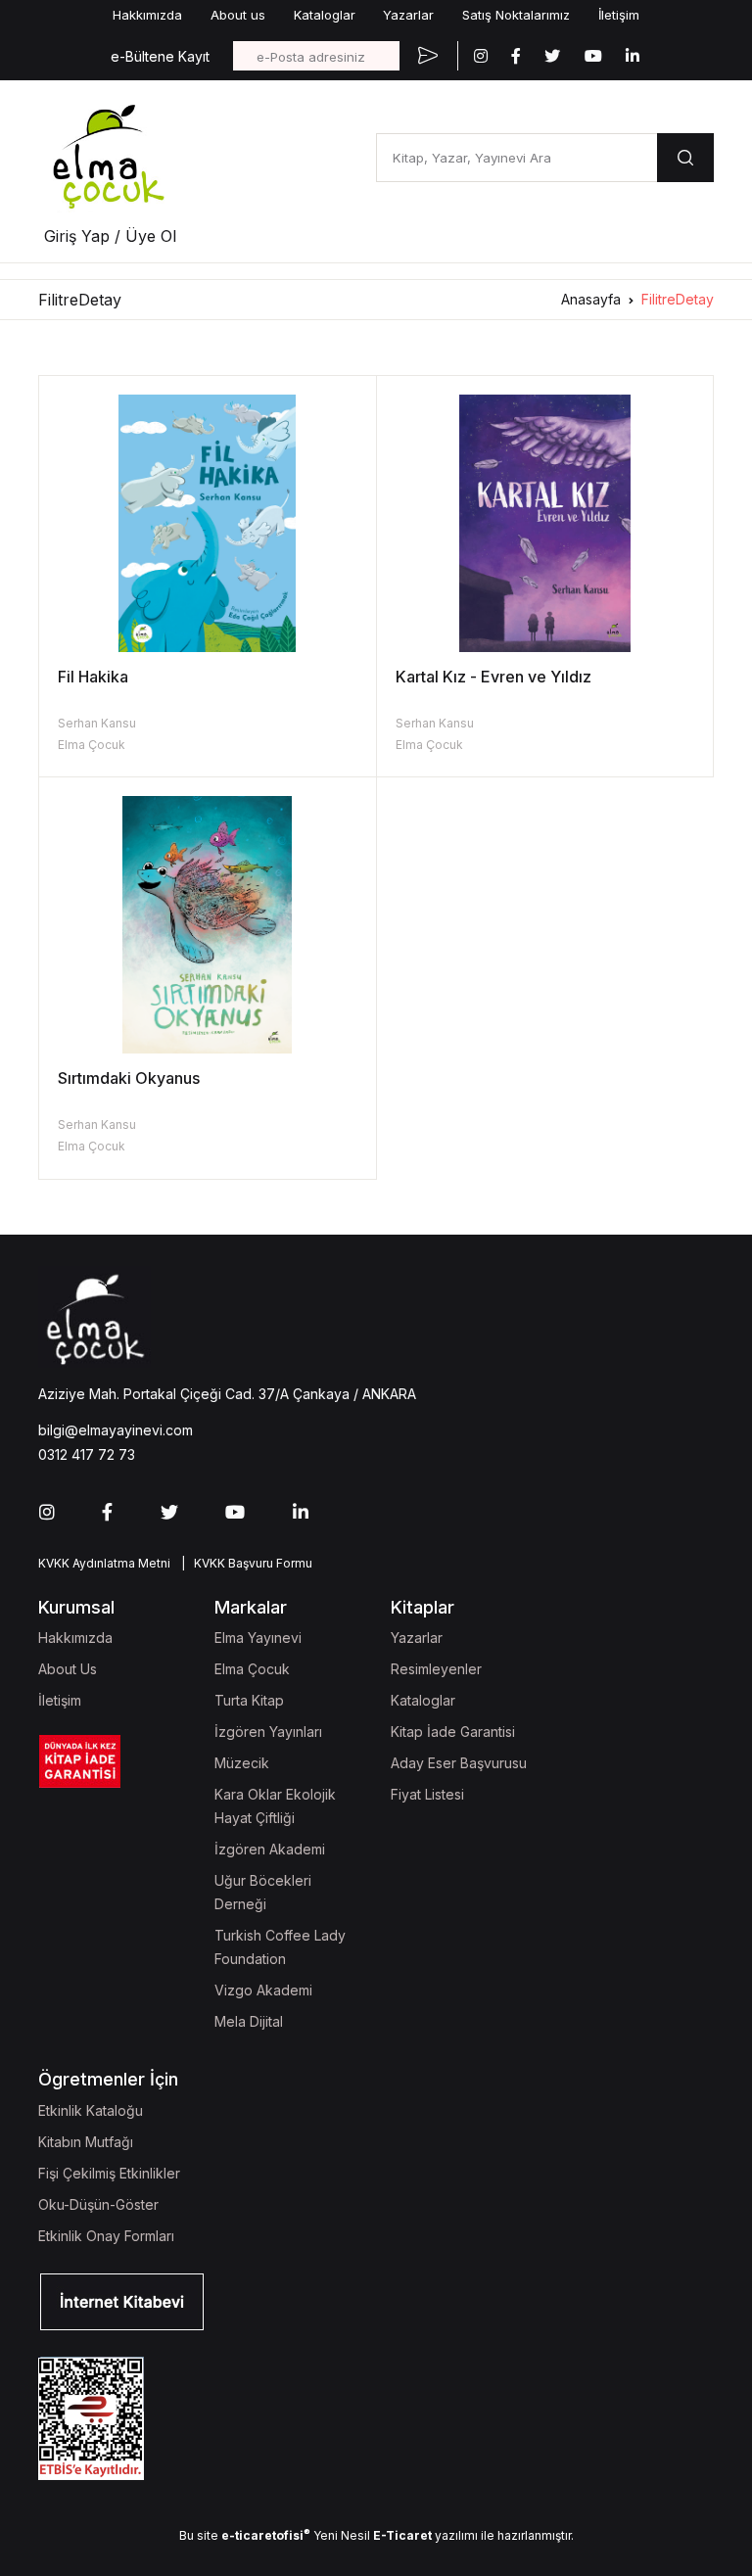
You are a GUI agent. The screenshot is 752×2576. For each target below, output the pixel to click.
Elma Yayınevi (258, 1638)
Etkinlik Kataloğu (91, 2110)
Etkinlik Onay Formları (106, 2236)
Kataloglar (325, 15)
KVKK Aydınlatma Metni (104, 1563)
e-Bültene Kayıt (160, 56)
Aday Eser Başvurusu (459, 1763)
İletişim (619, 15)
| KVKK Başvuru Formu (244, 1563)
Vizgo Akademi (263, 1990)
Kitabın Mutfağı (86, 2142)
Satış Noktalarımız (516, 15)
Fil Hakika (93, 677)
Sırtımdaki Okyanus (129, 1078)
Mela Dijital (249, 2021)
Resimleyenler (436, 1669)
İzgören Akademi (270, 1849)
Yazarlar (408, 15)
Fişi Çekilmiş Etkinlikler (109, 2173)
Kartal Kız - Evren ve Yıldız (493, 677)
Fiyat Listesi (427, 1794)
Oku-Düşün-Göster (98, 2204)
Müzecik (242, 1763)
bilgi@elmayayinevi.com (116, 1430)
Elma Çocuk (92, 745)
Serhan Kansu (97, 723)
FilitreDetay (678, 299)
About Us (68, 1669)
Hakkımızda (147, 15)
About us (238, 15)
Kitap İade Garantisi (453, 1732)
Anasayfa (591, 299)
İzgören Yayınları (268, 1732)
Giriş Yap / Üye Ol (110, 236)
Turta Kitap (249, 1700)
